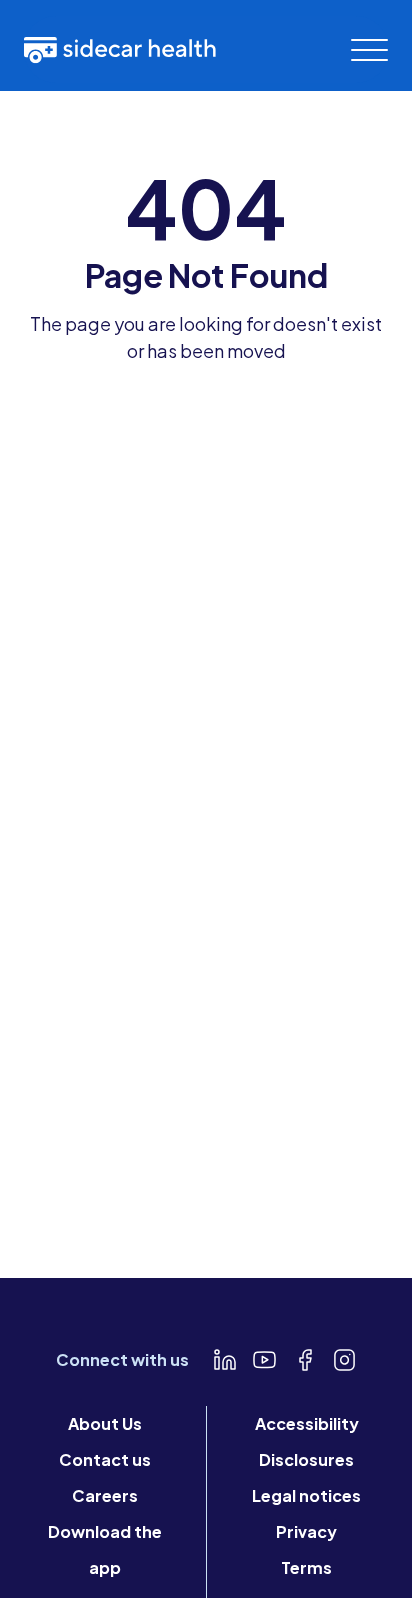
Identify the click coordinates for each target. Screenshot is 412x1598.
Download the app (105, 1549)
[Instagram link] (345, 1360)
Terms (306, 1567)
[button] (369, 50)
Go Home (206, 404)
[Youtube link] (265, 1360)
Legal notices (306, 1495)
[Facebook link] (305, 1360)
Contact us (105, 1459)
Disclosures (306, 1459)
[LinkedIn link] (225, 1360)
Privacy (306, 1531)
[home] (120, 49)
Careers (105, 1495)
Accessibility (307, 1423)
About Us (105, 1423)
